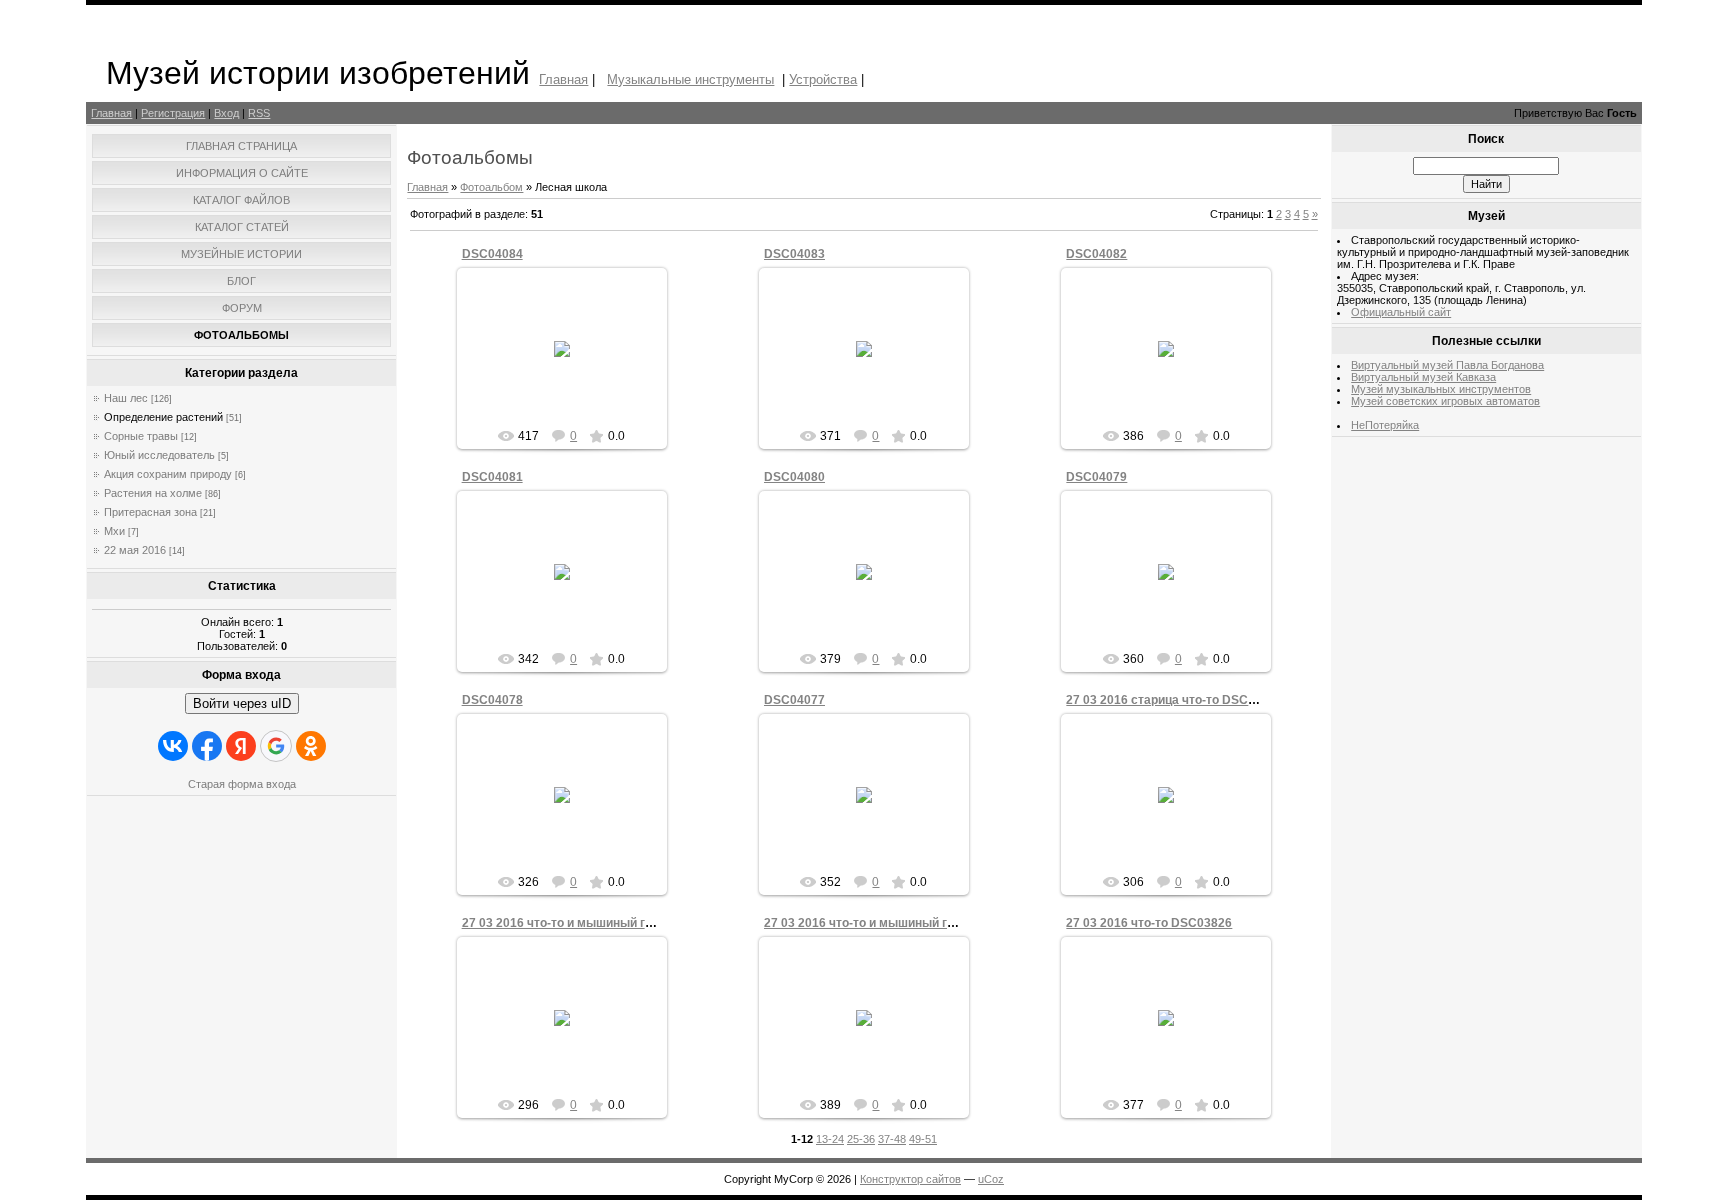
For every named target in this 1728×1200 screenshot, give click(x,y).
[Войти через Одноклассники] (311, 746)
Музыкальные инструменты (690, 79)
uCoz (991, 1179)
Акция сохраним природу (168, 474)
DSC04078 (492, 700)
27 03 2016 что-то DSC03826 (1149, 923)
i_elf (570, 365)
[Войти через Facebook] (207, 746)
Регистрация (173, 113)
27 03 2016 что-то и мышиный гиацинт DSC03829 (606, 923)
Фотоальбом (491, 187)
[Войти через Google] (276, 746)
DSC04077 (794, 700)
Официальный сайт (1401, 312)
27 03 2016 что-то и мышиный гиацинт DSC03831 (908, 923)
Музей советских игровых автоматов (1445, 401)
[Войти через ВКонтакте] (173, 746)
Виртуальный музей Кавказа (1423, 377)
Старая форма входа (242, 784)
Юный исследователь (159, 455)
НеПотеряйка (1385, 425)
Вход (226, 113)
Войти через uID (242, 703)
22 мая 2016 (135, 550)
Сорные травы (141, 436)
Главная (563, 79)
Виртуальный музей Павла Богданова (1447, 365)
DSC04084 (492, 254)
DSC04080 (794, 477)
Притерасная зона (150, 512)
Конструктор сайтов (910, 1179)
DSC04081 (492, 477)
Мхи (114, 531)
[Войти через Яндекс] (241, 746)
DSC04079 (1096, 477)
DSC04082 (1096, 254)
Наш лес (126, 398)
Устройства (823, 79)
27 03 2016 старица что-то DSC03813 (1174, 700)
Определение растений (163, 417)
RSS (259, 113)
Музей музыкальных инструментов (1441, 389)
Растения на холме (153, 493)
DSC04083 (794, 254)
